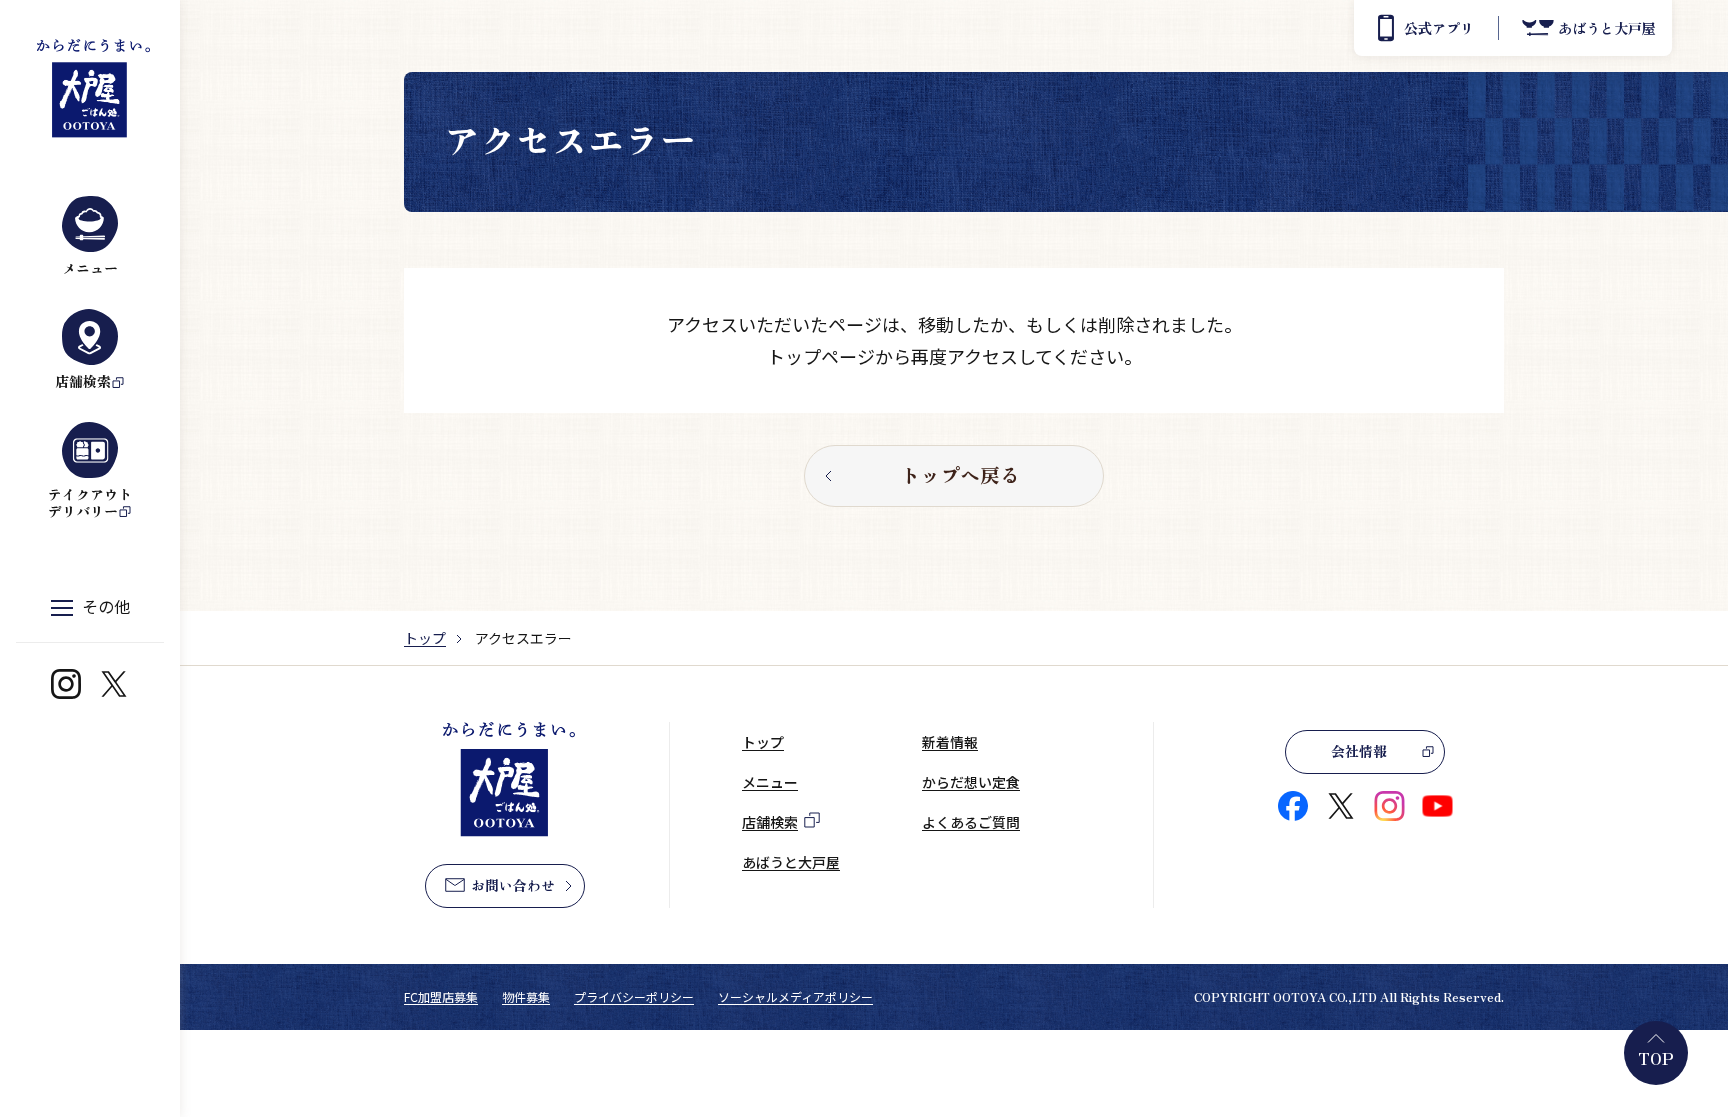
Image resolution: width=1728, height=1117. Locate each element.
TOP (1656, 1058)
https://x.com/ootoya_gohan (114, 684)
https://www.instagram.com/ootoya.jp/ (66, 684)
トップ (425, 638)
